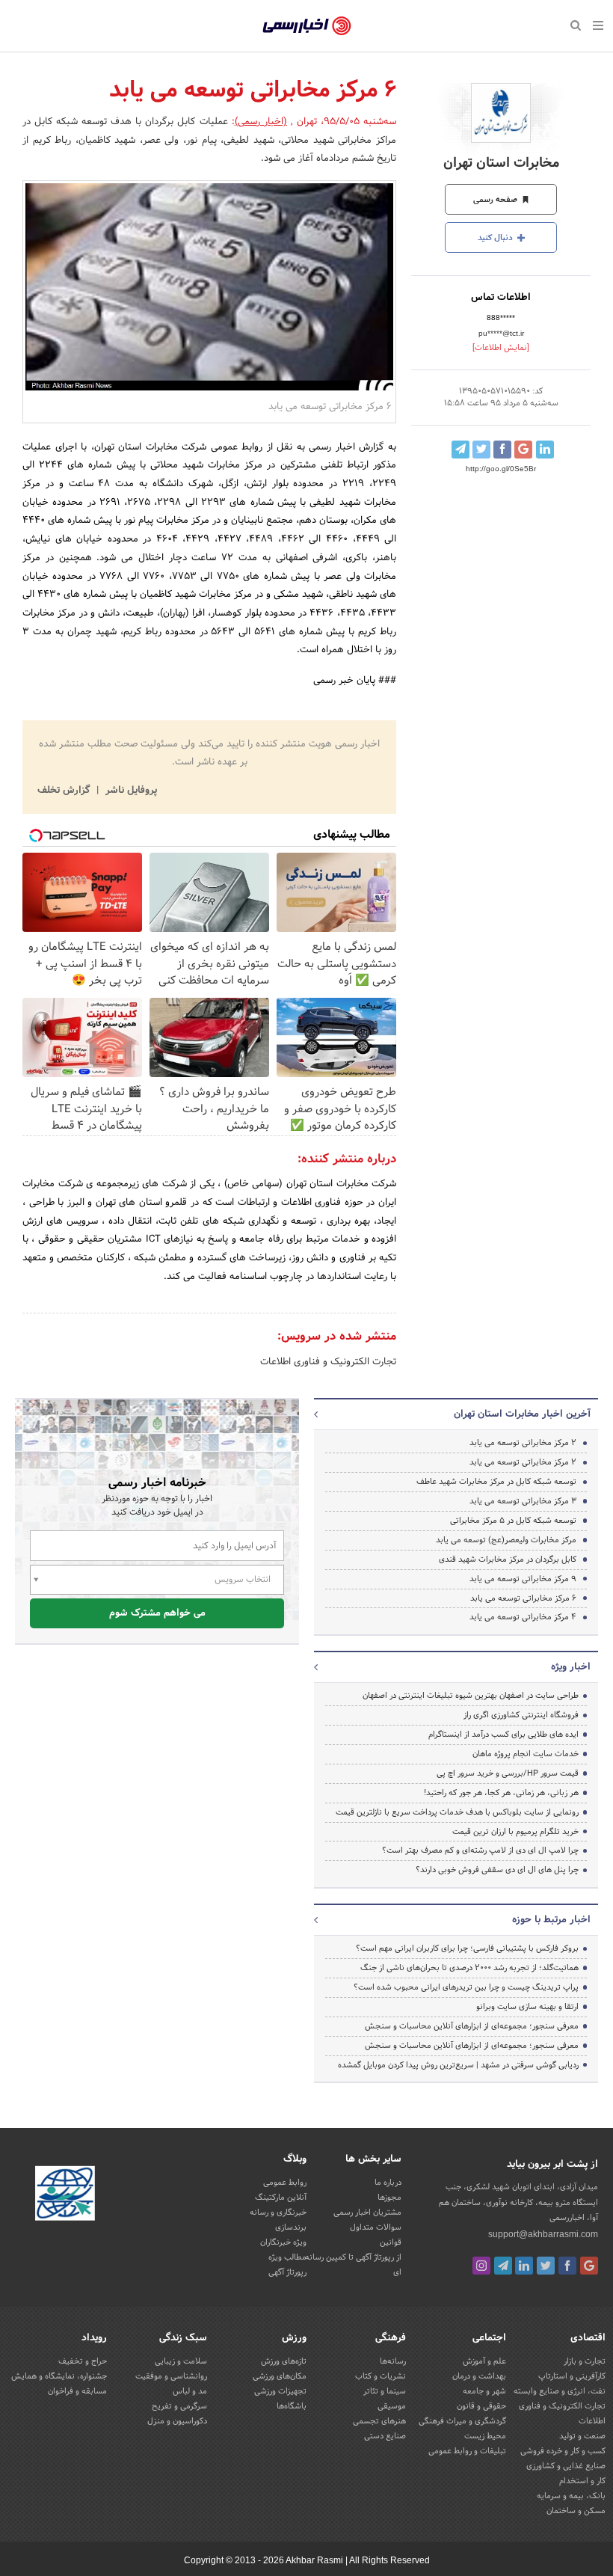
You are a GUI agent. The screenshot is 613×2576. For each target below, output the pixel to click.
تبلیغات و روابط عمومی (467, 2451)
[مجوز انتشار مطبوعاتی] (65, 2196)
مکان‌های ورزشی (280, 2376)
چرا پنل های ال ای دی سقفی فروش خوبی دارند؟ (497, 1870)
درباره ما (388, 2183)
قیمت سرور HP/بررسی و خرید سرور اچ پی (508, 1773)
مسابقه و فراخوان (77, 2391)
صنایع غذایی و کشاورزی (566, 2466)
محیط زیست (485, 2436)
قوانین (391, 2242)
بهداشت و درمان (479, 2376)
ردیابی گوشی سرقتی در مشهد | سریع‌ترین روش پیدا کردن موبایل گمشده (458, 2065)
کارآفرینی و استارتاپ (572, 2376)
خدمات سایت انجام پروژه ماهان (526, 1754)
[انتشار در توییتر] (481, 450)
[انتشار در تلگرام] (460, 450)
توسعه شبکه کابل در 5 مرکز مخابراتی (513, 1521)
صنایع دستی (385, 2436)
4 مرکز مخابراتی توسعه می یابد (523, 1617)
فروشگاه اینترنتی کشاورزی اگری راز (521, 1715)
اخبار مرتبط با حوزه (551, 1920)
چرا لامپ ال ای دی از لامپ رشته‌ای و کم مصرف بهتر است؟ (480, 1850)
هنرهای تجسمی (379, 2421)
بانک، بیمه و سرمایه (571, 2496)
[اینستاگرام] (481, 2266)
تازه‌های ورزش (284, 2361)
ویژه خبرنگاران (283, 2242)
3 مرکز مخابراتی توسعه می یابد (523, 1501)
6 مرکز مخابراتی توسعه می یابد (523, 1598)
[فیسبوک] (567, 2266)
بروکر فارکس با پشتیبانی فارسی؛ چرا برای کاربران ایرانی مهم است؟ (467, 1948)
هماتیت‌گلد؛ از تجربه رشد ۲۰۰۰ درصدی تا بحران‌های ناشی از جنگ (469, 1968)
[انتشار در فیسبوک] (502, 450)
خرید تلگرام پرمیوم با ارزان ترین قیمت (515, 1832)
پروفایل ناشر (130, 791)
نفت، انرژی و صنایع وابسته (560, 2391)
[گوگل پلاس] (589, 2266)
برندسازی (291, 2227)
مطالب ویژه (287, 2257)
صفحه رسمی (496, 200)
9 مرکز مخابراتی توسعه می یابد (523, 1579)
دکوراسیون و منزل (177, 2421)
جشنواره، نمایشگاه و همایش (59, 2376)
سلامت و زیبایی (181, 2361)
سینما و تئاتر (385, 2391)
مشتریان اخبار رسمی (367, 2212)
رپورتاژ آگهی (287, 2272)
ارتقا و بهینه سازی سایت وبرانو (526, 2007)
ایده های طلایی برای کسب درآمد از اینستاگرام (503, 1735)
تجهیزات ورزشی (280, 2391)
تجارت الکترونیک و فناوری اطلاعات (328, 1362)
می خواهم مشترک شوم (157, 1613)
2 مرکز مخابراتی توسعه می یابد (523, 1443)
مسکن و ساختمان (576, 2511)
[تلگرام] (503, 2266)
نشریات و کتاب (381, 2376)
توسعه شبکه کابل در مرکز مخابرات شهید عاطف (496, 1482)
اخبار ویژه (571, 1667)
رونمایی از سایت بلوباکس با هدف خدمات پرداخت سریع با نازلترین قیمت (457, 1812)
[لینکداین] (524, 2266)
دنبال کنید (496, 238)
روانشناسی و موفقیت (171, 2376)
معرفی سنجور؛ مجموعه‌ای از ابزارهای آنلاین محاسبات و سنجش (472, 2026)
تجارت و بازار (585, 2361)
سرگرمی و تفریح (179, 2406)
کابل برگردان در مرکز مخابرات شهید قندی (508, 1560)
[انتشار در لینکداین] (545, 450)
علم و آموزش (484, 2361)
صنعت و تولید (582, 2436)
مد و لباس (190, 2391)
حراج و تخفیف (83, 2361)
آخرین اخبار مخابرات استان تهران (522, 1414)
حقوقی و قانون (481, 2406)
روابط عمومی (285, 2183)
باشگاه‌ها (292, 2406)
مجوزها (389, 2198)
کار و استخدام (582, 2481)
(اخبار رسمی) (261, 122)
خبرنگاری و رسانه (278, 2212)
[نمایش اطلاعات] (501, 348)
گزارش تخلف (65, 791)
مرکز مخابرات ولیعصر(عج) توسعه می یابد (506, 1540)
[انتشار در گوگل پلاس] (523, 450)
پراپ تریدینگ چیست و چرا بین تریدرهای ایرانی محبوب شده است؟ (466, 1987)
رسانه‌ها (393, 2361)
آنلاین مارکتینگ (281, 2198)
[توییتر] (546, 2266)
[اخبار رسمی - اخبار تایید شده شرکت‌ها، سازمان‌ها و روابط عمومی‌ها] (307, 26)
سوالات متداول (376, 2227)
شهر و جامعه (484, 2391)
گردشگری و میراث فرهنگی (462, 2421)
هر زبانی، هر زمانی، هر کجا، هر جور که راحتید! (501, 1793)
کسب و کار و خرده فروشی (563, 2451)
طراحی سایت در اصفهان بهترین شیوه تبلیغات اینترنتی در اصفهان (471, 1696)
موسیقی (392, 2406)
